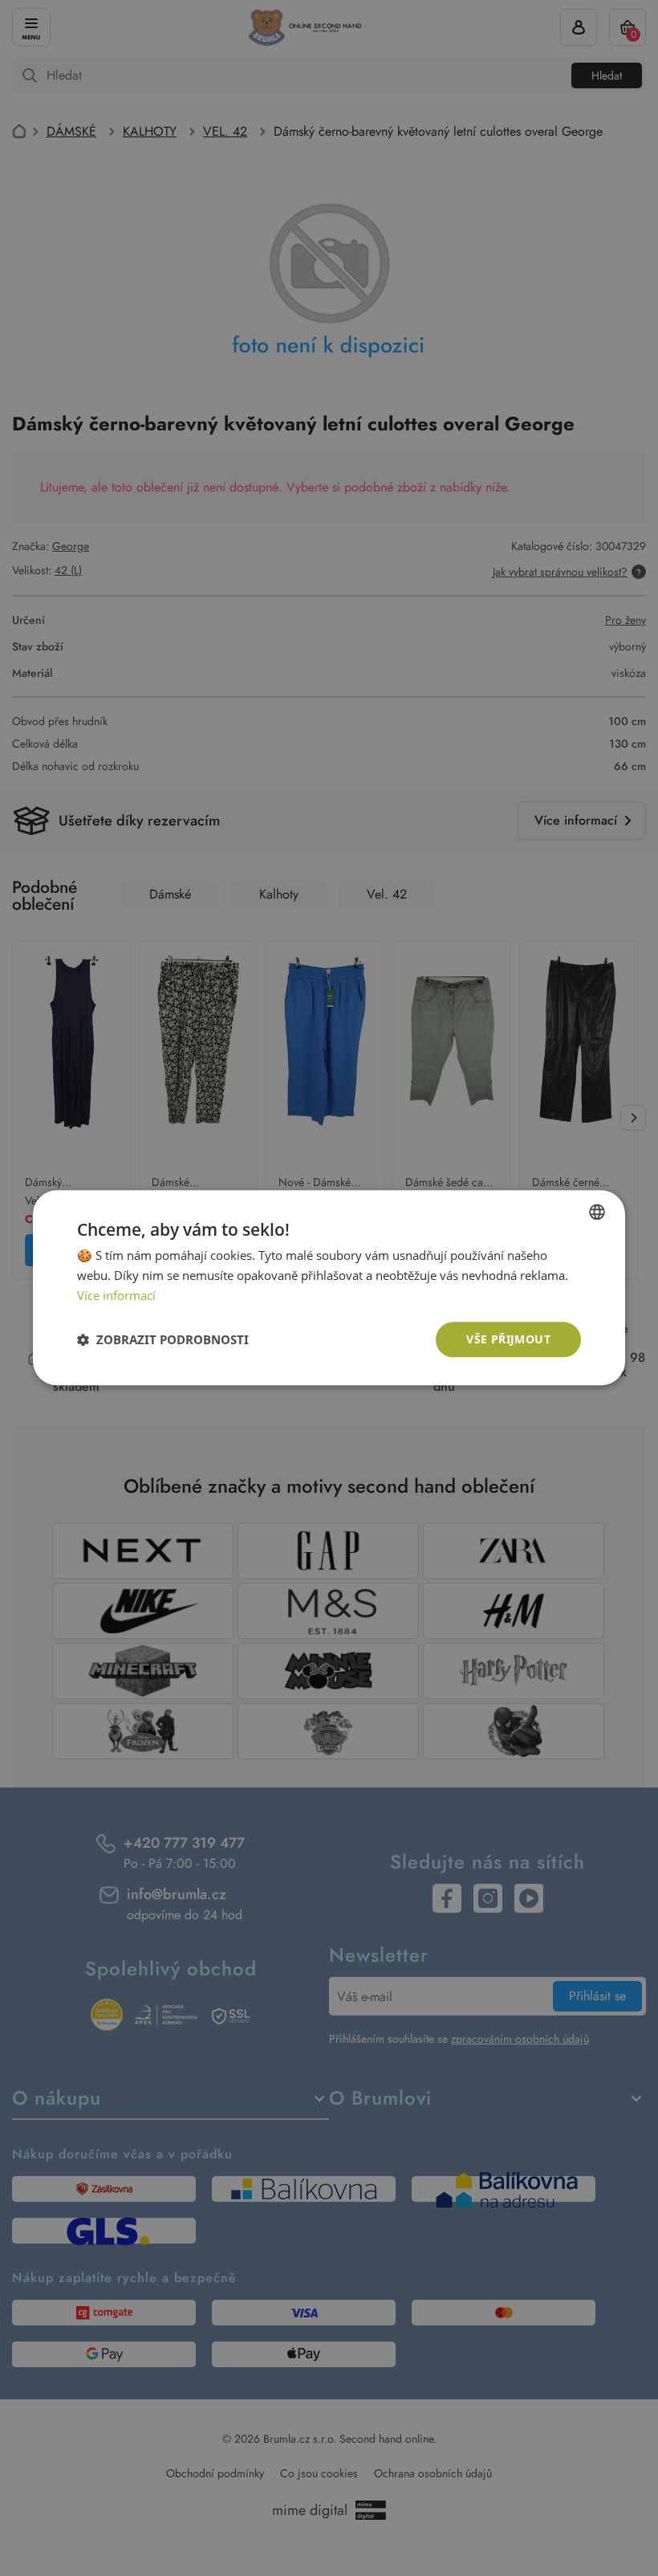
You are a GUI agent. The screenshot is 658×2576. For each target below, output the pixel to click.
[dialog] (329, 1288)
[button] (163, 1339)
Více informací (116, 1295)
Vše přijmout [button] (508, 1339)
